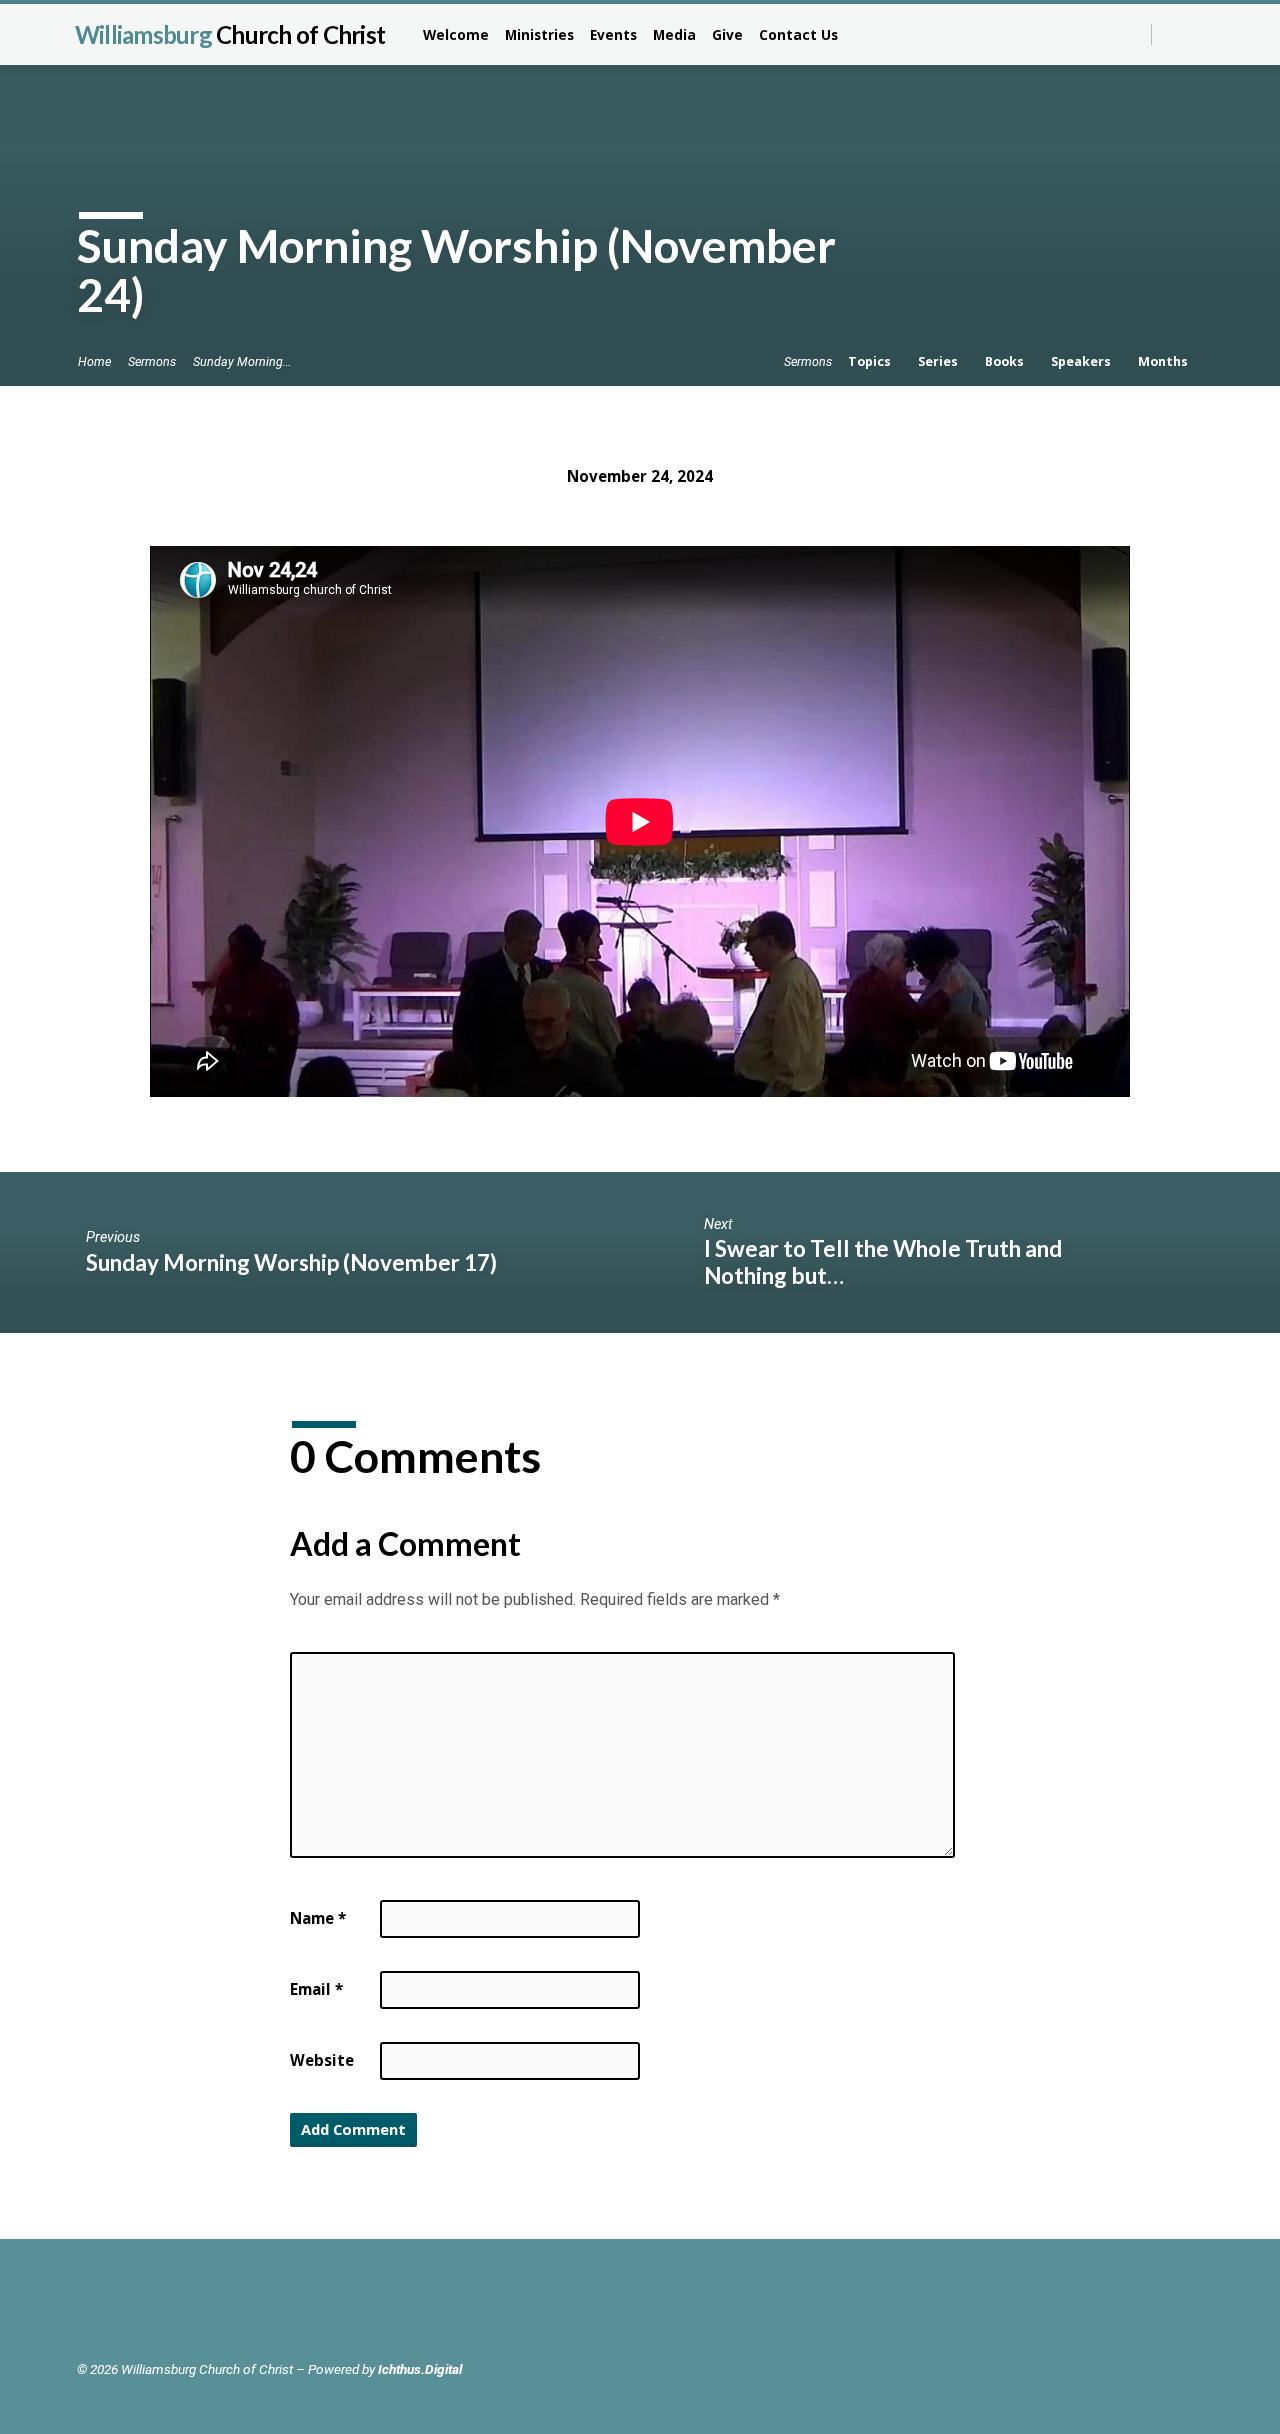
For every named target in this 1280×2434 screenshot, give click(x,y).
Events (613, 34)
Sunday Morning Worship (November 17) (291, 1262)
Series (939, 361)
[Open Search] (1134, 35)
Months (1164, 361)
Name (318, 1918)
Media (674, 34)
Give (727, 34)
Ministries (539, 34)
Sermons (152, 361)
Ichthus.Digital (420, 2369)
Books (1006, 361)
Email (316, 1989)
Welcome (456, 34)
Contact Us (798, 34)
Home (94, 361)
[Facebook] (1172, 33)
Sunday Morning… (242, 361)
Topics (871, 361)
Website (322, 2060)
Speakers (1082, 361)
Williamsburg (230, 34)
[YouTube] (1194, 33)
